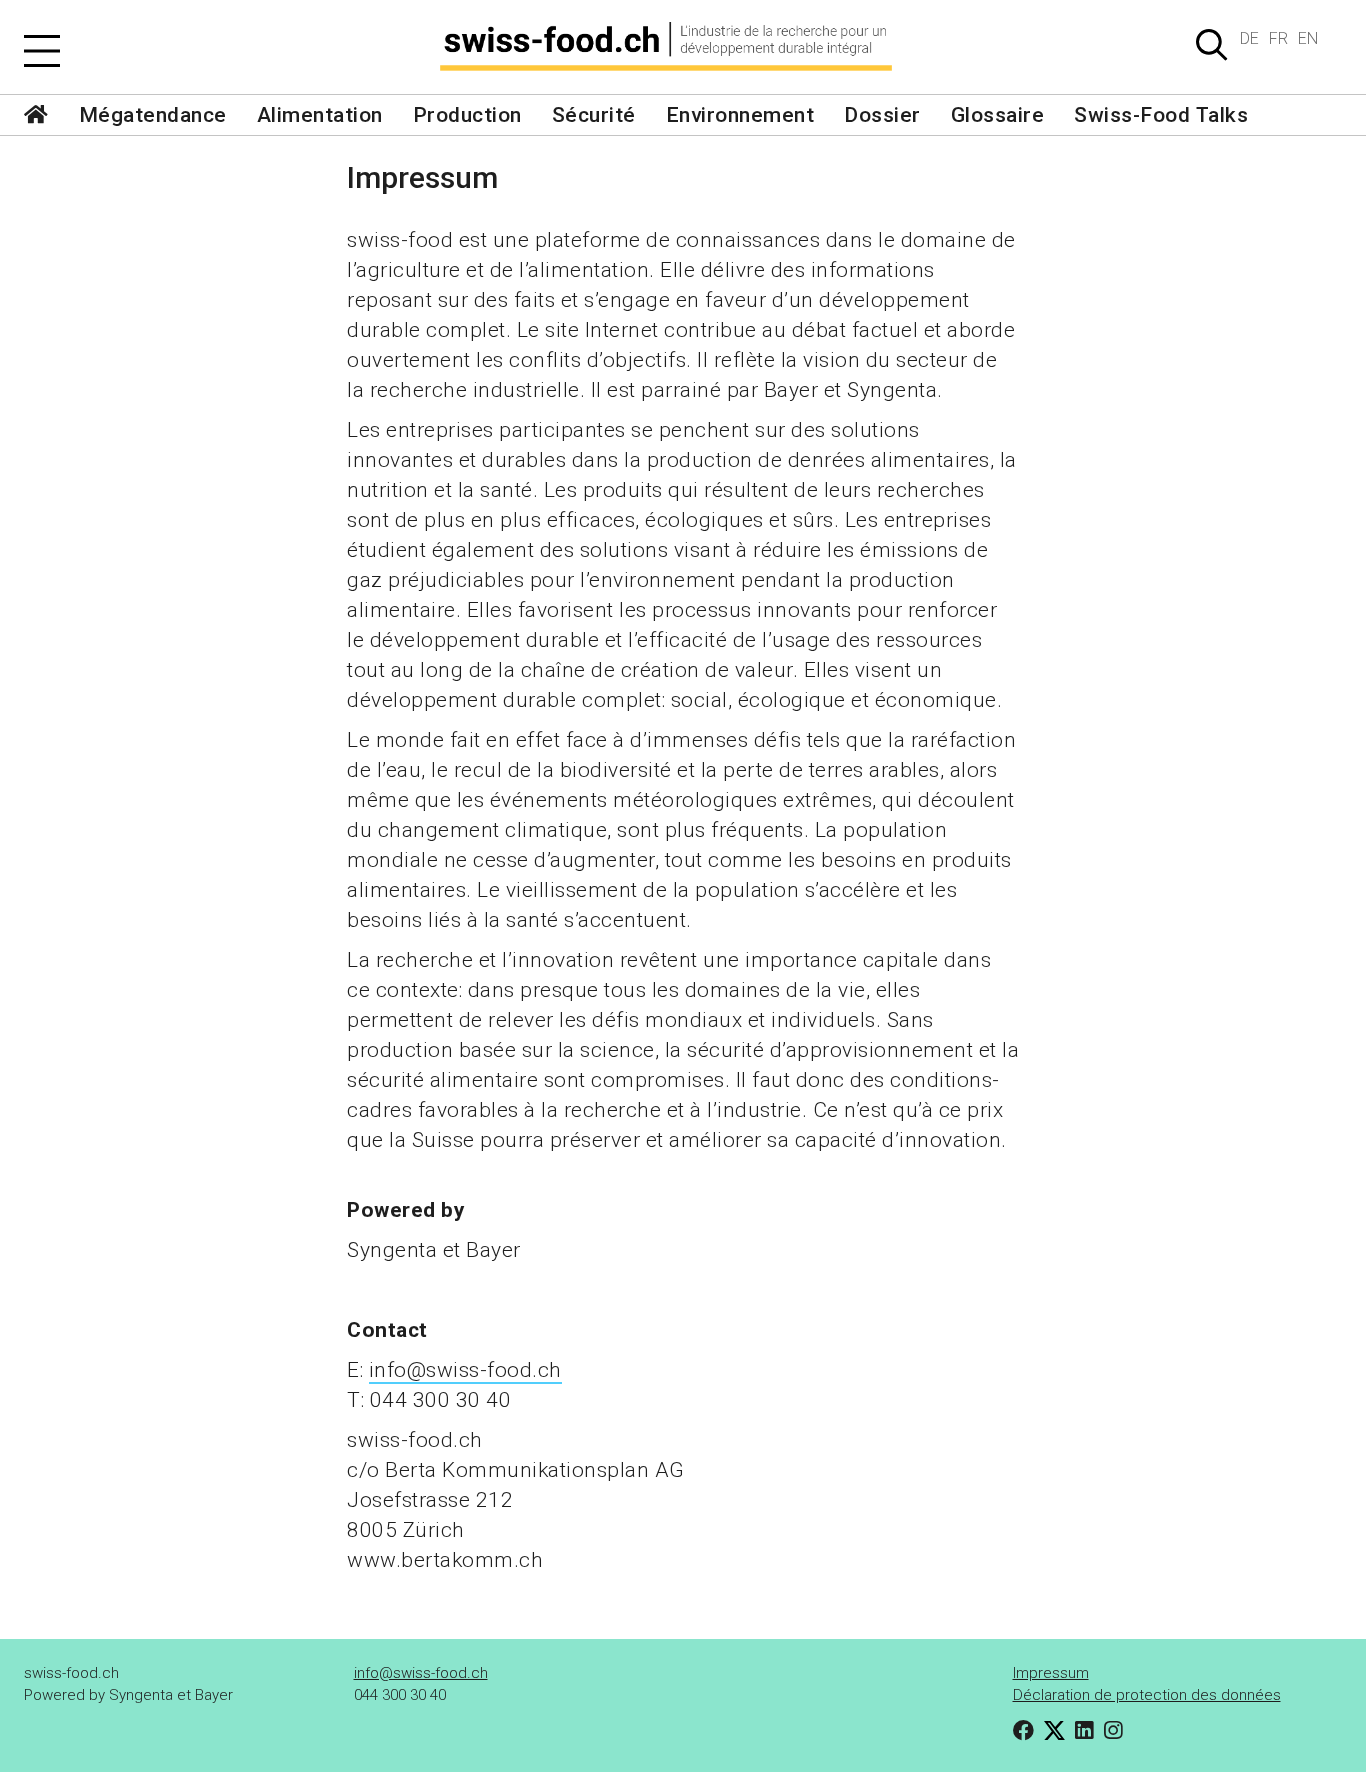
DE (1249, 38)
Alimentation (320, 115)
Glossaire (998, 115)
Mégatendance (153, 115)
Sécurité (594, 115)
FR (1278, 38)
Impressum (1051, 1673)
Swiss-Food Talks (1161, 115)
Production (467, 115)
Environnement (740, 115)
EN (1308, 38)
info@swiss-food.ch (465, 1370)
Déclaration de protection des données (1147, 1695)
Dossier (882, 115)
